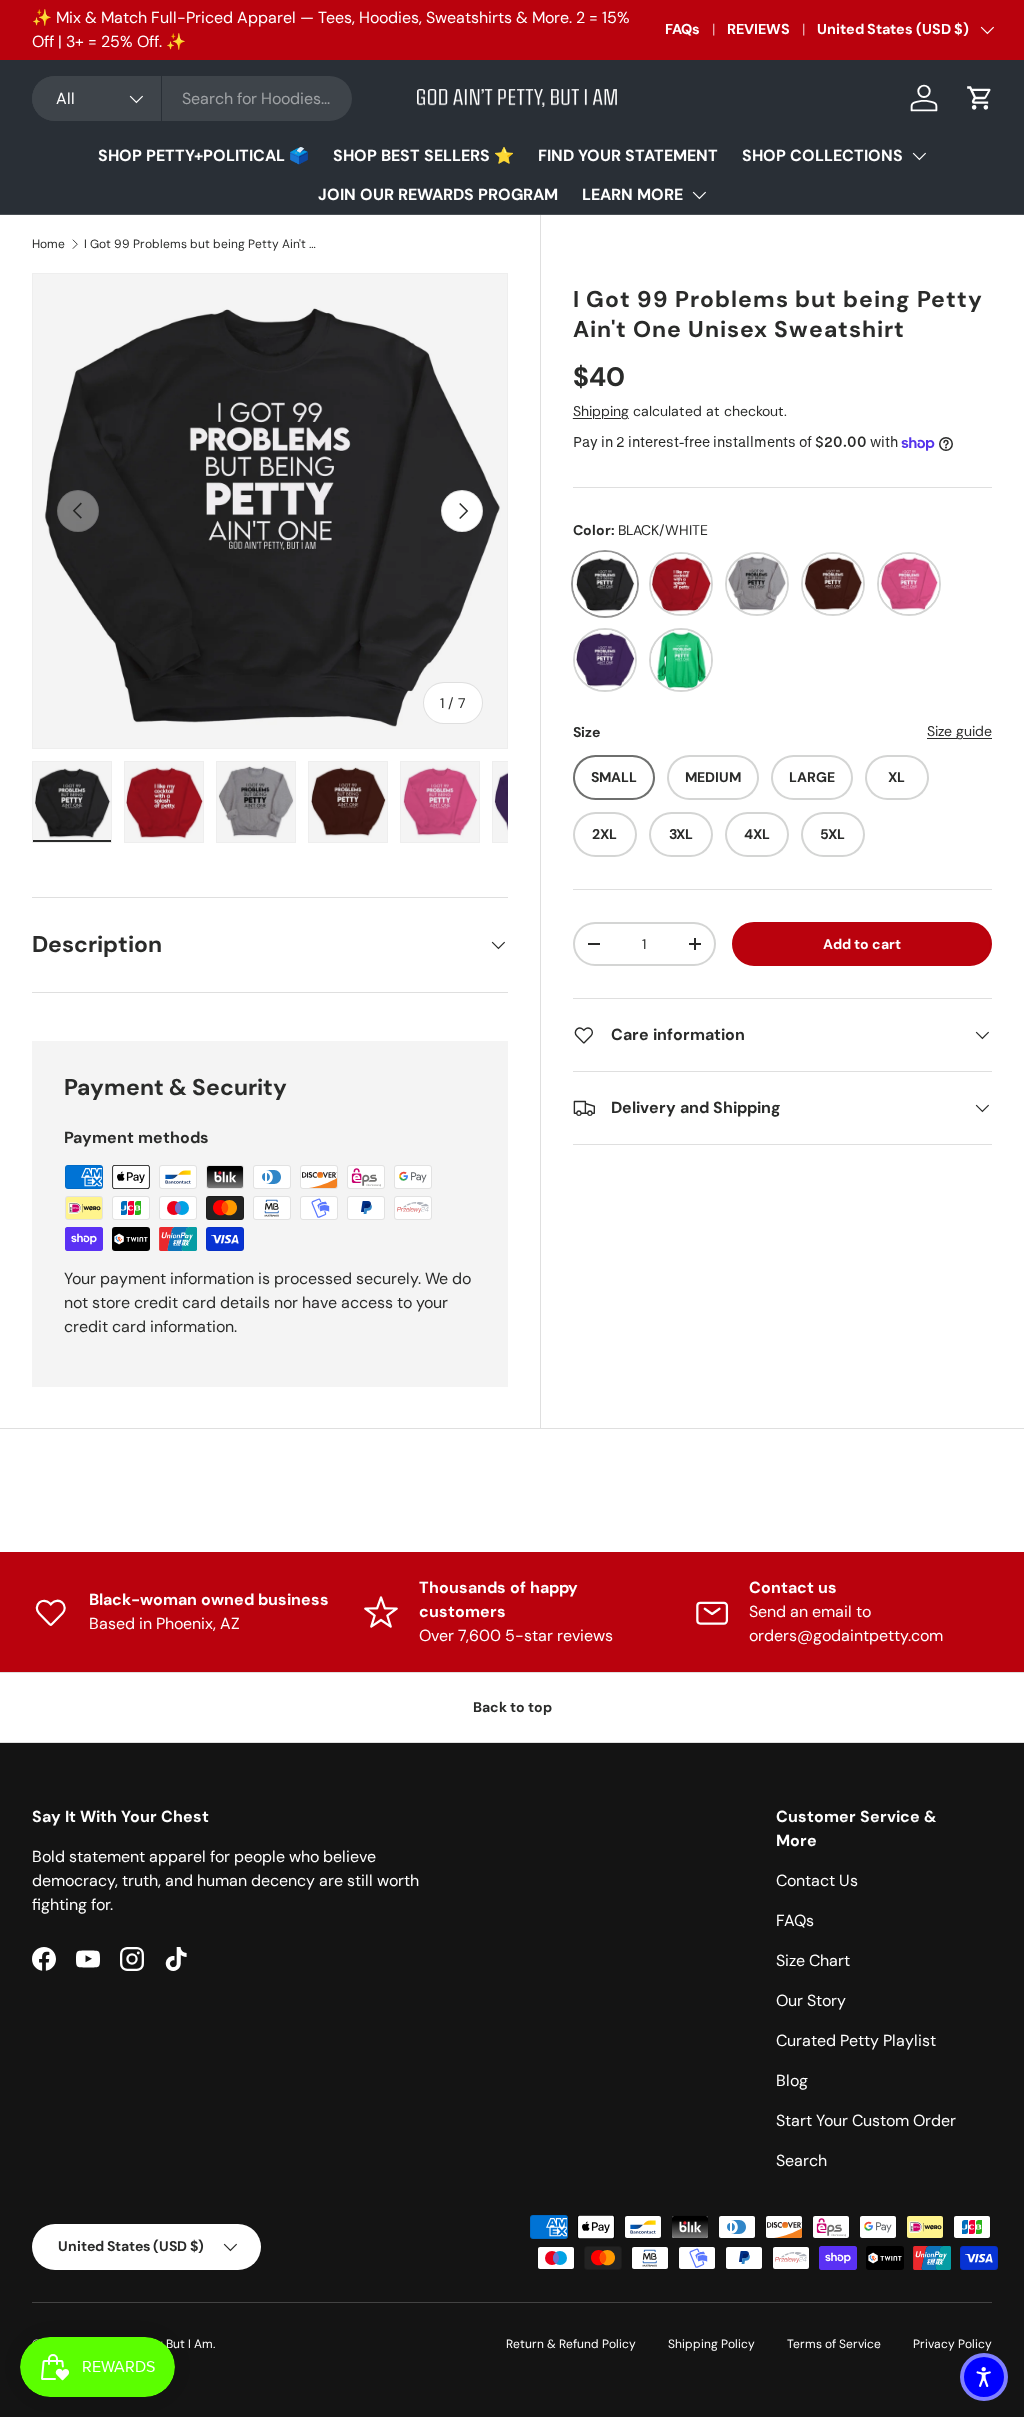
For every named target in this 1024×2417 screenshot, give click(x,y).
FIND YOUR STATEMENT (628, 155)
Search (801, 2160)
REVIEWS (758, 29)
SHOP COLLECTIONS (822, 155)
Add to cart (862, 944)
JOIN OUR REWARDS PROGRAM (438, 194)
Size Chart (813, 1960)
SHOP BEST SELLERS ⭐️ (423, 155)
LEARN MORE (632, 194)
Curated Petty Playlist (856, 2040)
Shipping (601, 411)
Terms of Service (834, 2344)
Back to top (512, 1707)
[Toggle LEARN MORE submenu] (699, 195)
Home (48, 244)
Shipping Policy (711, 2344)
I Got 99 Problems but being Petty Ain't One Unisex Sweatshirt (204, 244)
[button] (980, 98)
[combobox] (192, 98)
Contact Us (817, 1880)
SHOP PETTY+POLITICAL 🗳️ (203, 155)
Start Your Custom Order (866, 2120)
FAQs (682, 29)
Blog (792, 2080)
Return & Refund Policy (571, 2344)
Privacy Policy (952, 2344)
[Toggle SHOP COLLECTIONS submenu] (919, 156)
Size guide (959, 731)
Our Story (811, 2000)
